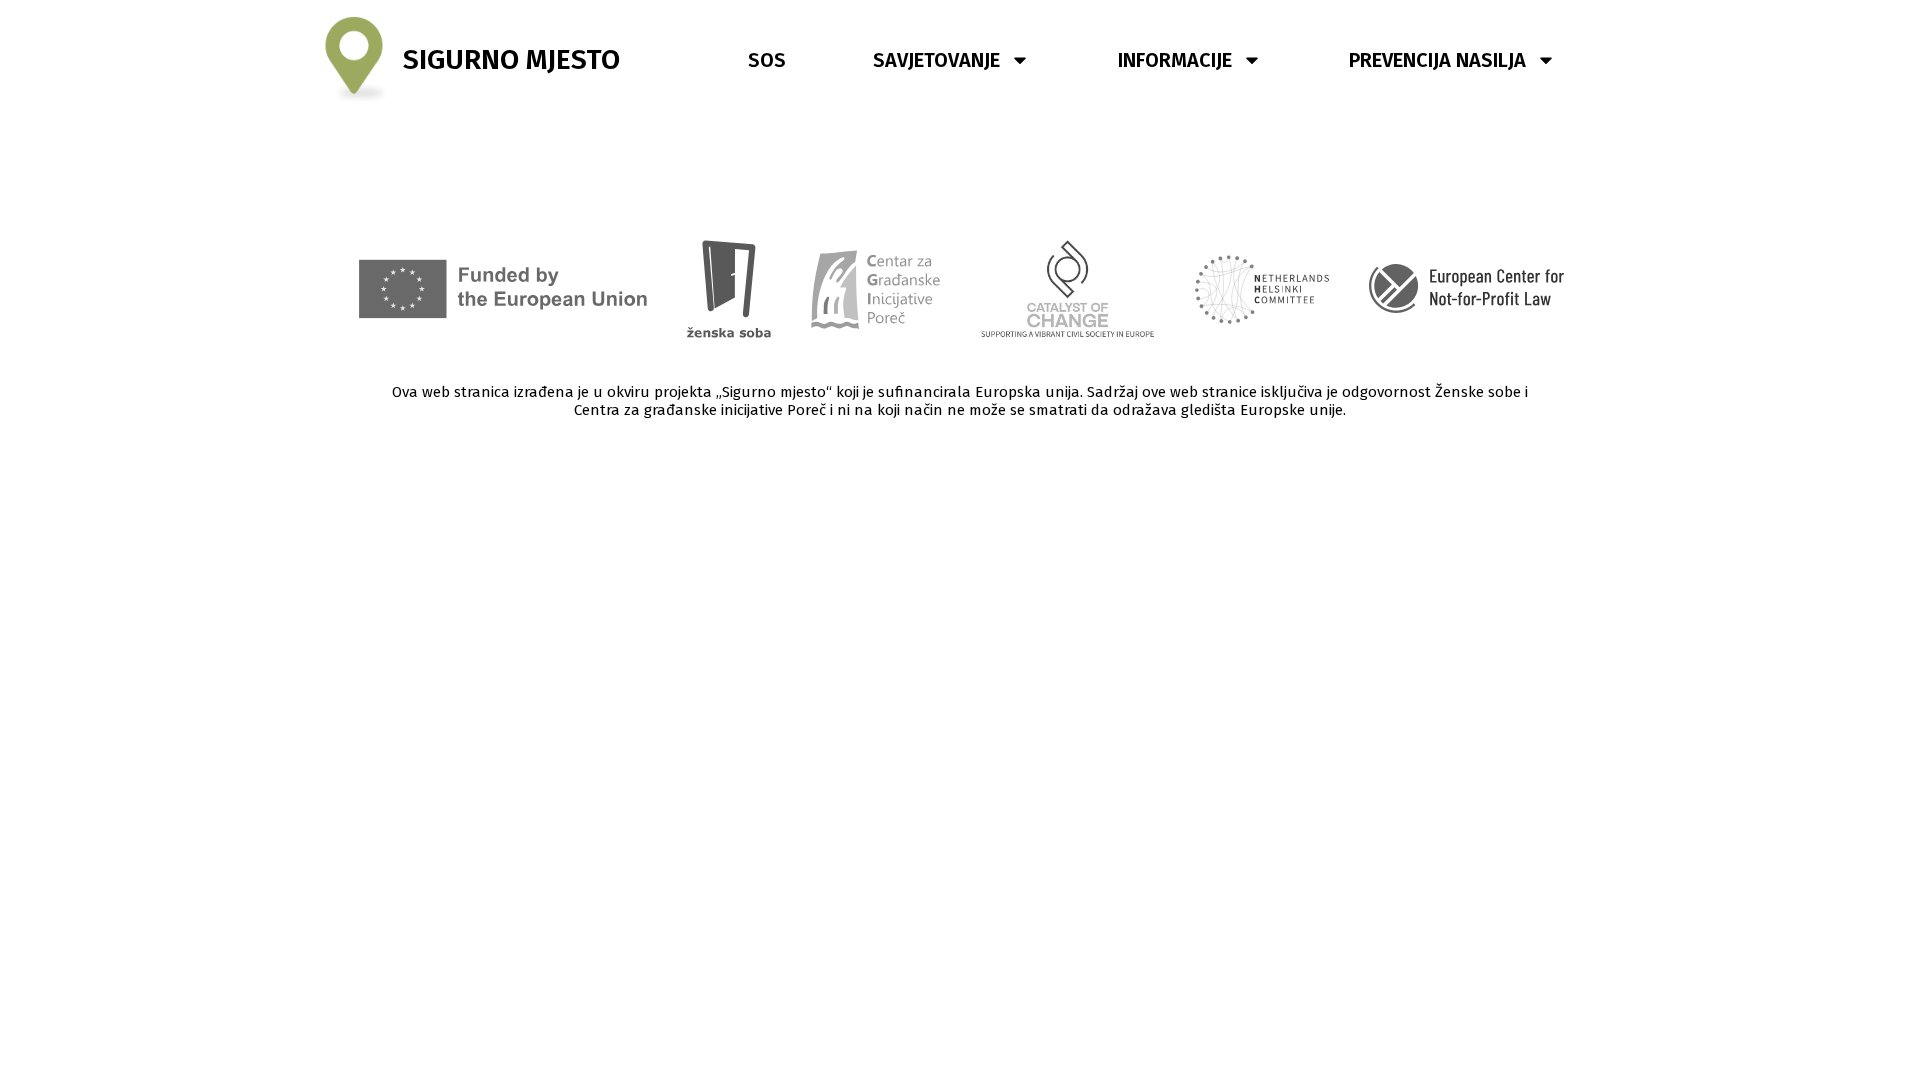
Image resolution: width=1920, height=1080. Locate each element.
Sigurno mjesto (511, 59)
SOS (767, 60)
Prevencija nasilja (1437, 60)
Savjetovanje (936, 60)
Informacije (1175, 60)
